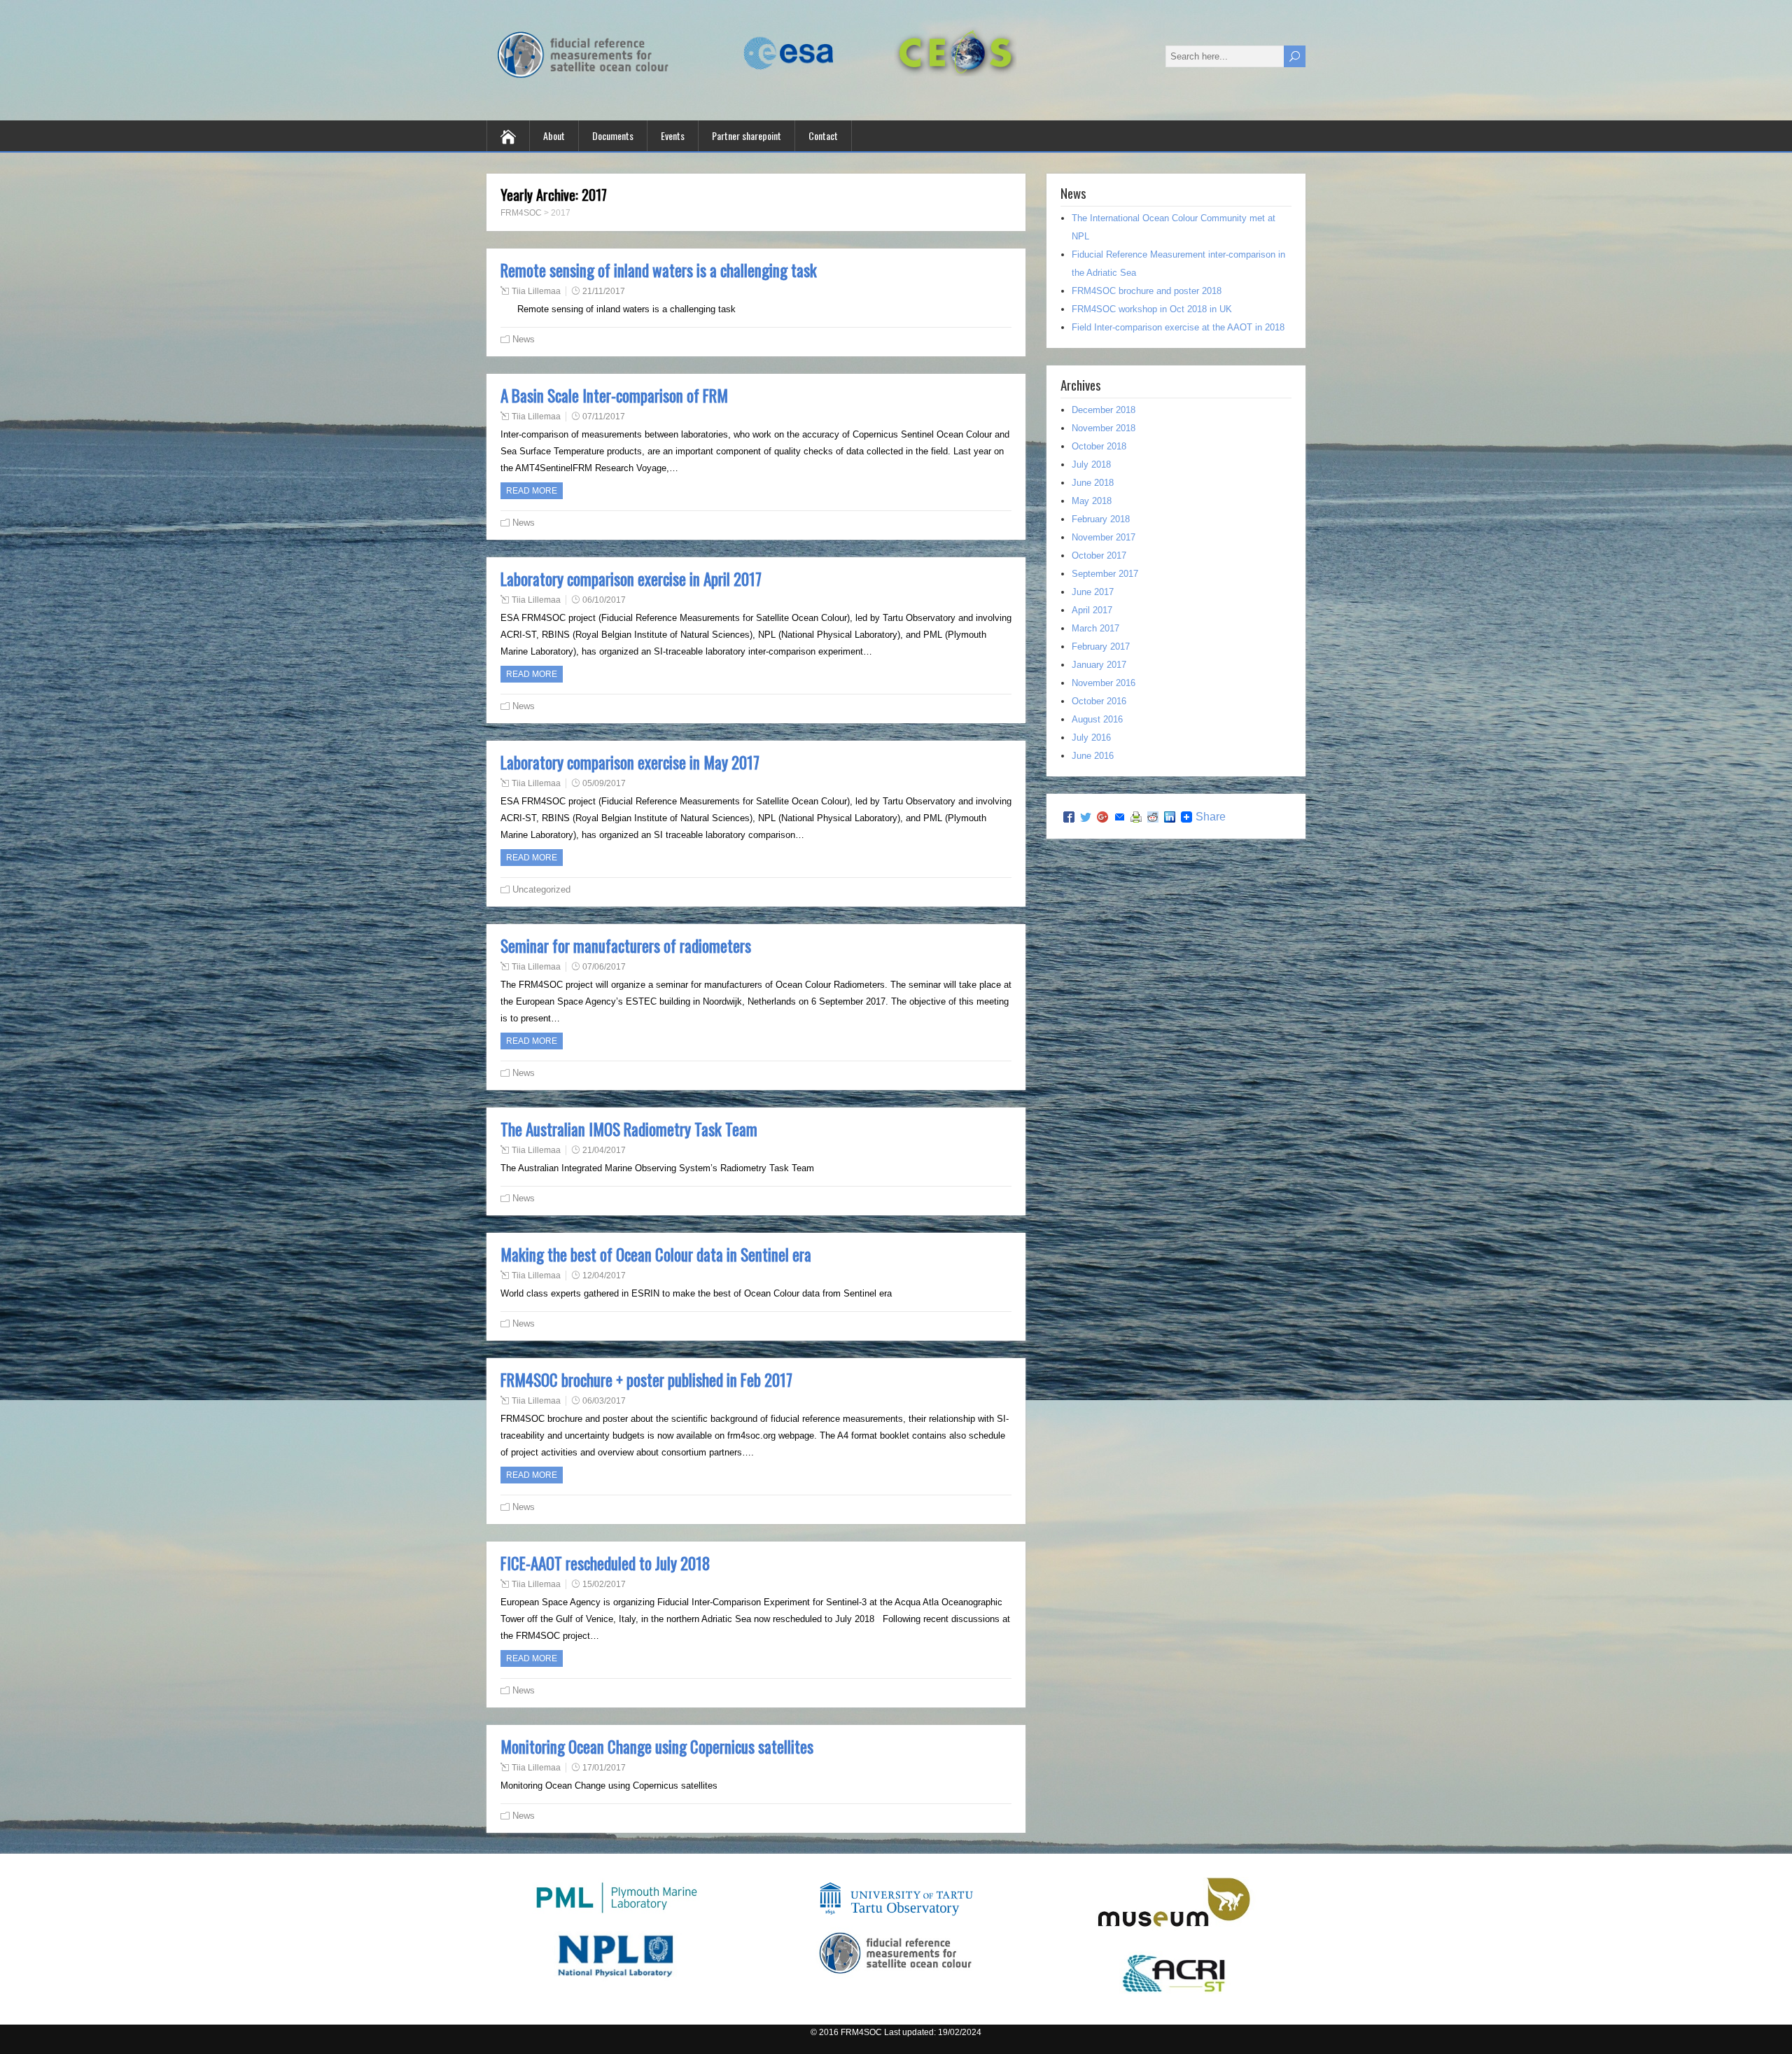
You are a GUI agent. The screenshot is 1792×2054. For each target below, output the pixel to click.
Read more (532, 491)
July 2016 (1091, 738)
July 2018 (1091, 464)
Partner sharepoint (747, 135)
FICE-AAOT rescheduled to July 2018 (605, 1563)
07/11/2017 (604, 417)
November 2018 (1104, 428)
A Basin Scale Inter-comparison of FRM (614, 396)
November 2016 (1104, 683)
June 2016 (1093, 756)
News (524, 339)
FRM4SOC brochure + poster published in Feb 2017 (646, 1380)
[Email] (1119, 817)
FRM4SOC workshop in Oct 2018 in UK (1152, 309)
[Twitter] (1086, 817)
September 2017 (1105, 574)
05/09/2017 (604, 783)
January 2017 (1099, 665)
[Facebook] (1069, 817)
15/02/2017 (604, 1584)
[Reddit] (1153, 817)
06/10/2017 (604, 600)
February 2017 (1101, 647)
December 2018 (1104, 410)
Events (673, 135)
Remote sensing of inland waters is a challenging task (659, 270)
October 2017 (1099, 556)
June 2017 (1093, 592)
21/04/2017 (604, 1150)
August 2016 (1097, 719)
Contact (823, 135)
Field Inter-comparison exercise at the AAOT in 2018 (1178, 327)
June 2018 (1093, 483)
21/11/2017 (604, 291)
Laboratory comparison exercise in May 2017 (630, 762)
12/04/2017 (604, 1276)
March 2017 (1095, 628)
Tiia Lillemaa (536, 291)
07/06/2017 (604, 967)
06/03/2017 (604, 1401)
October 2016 (1099, 701)
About (554, 135)
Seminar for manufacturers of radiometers (626, 946)
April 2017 (1092, 610)
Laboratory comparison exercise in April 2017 (631, 579)
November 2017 (1104, 537)
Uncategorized (541, 889)
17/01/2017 (604, 1768)
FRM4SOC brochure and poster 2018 (1147, 291)
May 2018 (1092, 501)
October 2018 (1099, 446)
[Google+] (1102, 817)
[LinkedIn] (1170, 817)
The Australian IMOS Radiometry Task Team (629, 1129)
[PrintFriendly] (1136, 817)
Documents (613, 135)
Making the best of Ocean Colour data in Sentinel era (656, 1255)
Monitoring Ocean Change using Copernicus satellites (657, 1747)
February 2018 (1101, 519)
